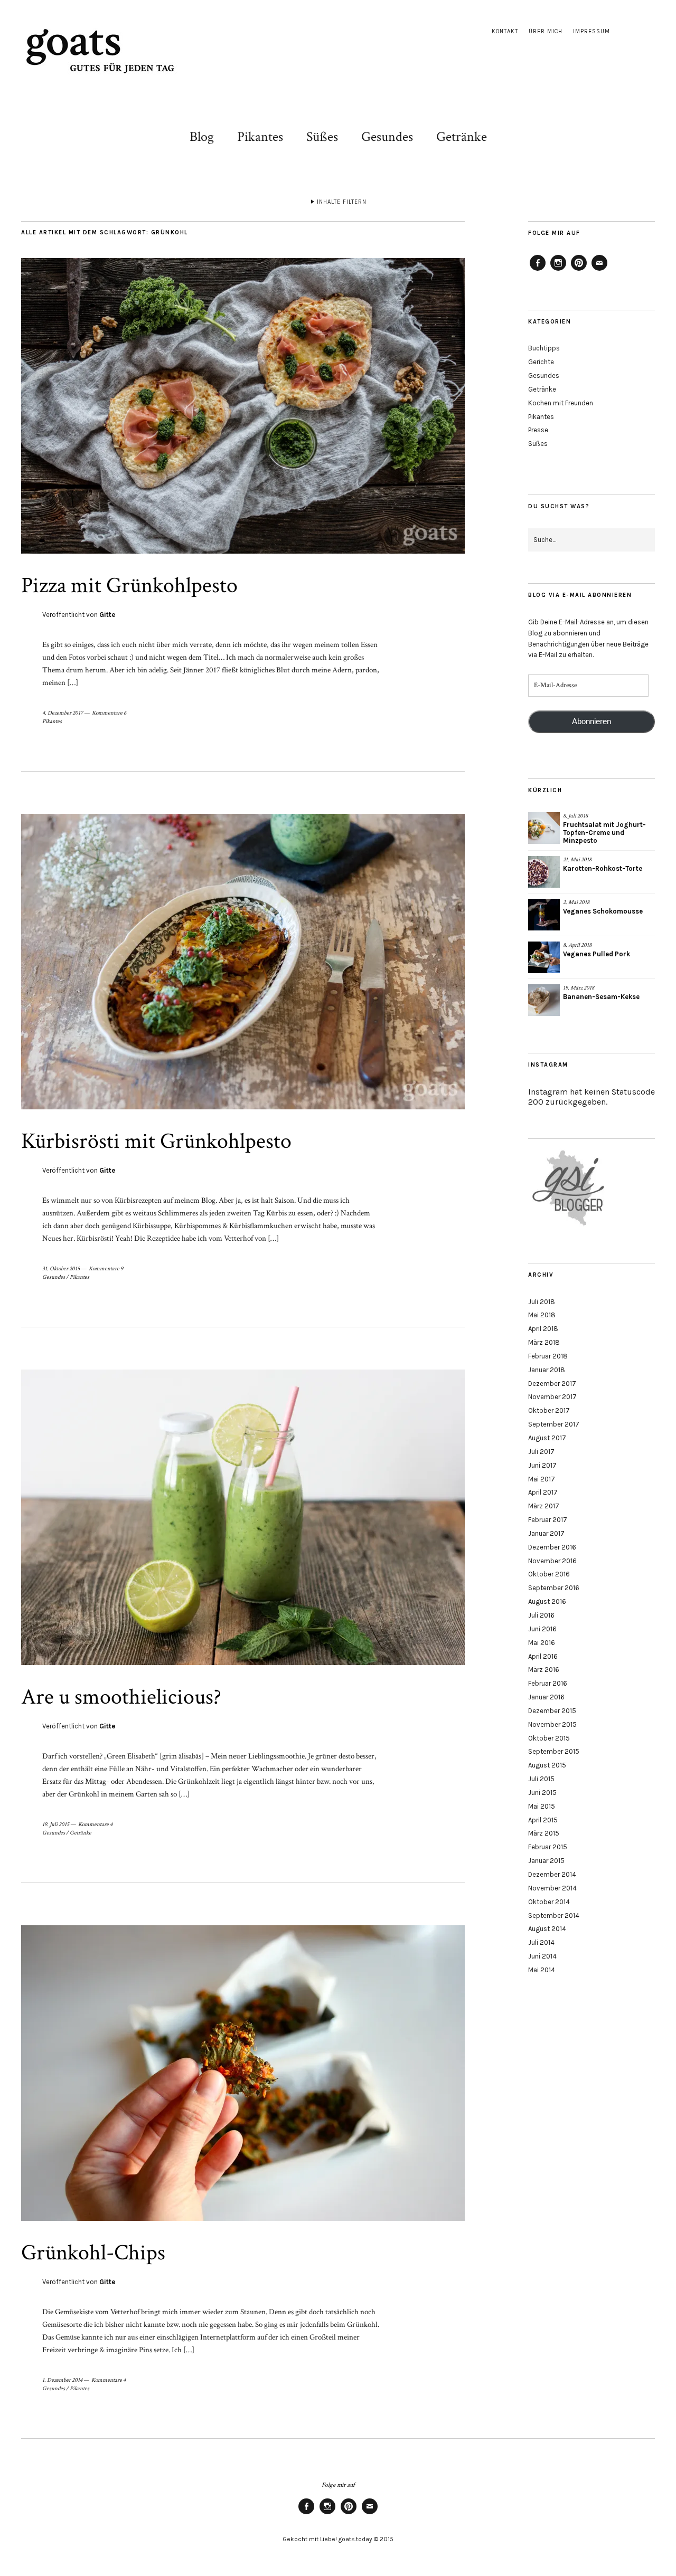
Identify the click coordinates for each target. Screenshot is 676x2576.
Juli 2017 (541, 1452)
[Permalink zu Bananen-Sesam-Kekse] (544, 1000)
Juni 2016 (542, 1629)
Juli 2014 (541, 1942)
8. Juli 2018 (575, 816)
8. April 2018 (577, 945)
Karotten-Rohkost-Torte (603, 868)
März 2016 (544, 1670)
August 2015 (547, 1765)
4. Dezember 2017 (63, 713)
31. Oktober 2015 (61, 1269)
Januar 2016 (546, 1697)
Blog (202, 137)
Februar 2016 (548, 1683)
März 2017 (544, 1506)
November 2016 (552, 1561)
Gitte (107, 615)
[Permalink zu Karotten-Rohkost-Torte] (544, 872)
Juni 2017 (542, 1465)
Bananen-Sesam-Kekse (601, 997)
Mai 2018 (542, 1315)
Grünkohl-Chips (93, 2253)
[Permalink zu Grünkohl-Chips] (243, 2218)
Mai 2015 (542, 1806)
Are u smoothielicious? (121, 1697)
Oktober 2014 (549, 1902)
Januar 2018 (547, 1370)
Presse (538, 430)
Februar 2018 (548, 1356)
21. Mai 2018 (577, 860)
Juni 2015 (542, 1793)
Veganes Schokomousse (603, 911)
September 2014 (554, 1916)
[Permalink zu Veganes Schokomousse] (544, 915)
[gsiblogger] (569, 1226)
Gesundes (387, 137)
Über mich (546, 31)
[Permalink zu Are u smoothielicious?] (243, 1663)
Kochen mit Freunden (561, 403)
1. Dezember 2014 (62, 2380)
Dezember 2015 (552, 1711)
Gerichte (541, 362)
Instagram (558, 270)
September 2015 (554, 1751)
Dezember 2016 (552, 1547)
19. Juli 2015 (56, 1824)
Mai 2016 (542, 1643)
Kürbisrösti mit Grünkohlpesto (156, 1141)
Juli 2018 (542, 1302)
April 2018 (543, 1329)
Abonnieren (591, 721)
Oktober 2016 (549, 1574)
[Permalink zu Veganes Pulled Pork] (544, 957)
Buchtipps (544, 348)
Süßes (322, 137)
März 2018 (544, 1342)
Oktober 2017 (549, 1410)
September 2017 (554, 1424)
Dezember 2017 (552, 1384)
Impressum (591, 31)
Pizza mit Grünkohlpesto (129, 586)
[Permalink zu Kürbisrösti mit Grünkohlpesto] (243, 1107)
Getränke (462, 137)
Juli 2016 (541, 1615)
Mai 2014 (542, 1970)
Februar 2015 (548, 1847)
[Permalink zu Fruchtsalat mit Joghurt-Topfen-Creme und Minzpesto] (544, 828)
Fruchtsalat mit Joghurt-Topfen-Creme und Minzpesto (604, 833)
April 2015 (543, 1820)
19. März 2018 (579, 988)
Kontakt (505, 31)
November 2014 (552, 1888)
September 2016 (554, 1588)
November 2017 (552, 1397)
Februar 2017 (548, 1520)
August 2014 (547, 1929)
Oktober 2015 (549, 1738)
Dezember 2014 (552, 1874)
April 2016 (543, 1656)
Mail (599, 270)
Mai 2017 (542, 1479)
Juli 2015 (541, 1779)
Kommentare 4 (95, 1824)
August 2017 (547, 1438)
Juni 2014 (542, 1956)
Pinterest (579, 270)
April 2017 (543, 1492)
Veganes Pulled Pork (597, 954)
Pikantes (260, 137)
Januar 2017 (546, 1533)
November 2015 (552, 1724)
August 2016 (547, 1601)
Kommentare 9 (106, 1269)
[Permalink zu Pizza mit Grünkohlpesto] (243, 551)
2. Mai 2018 (576, 902)
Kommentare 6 (109, 713)
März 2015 (544, 1833)
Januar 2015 (546, 1861)
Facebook (538, 270)
